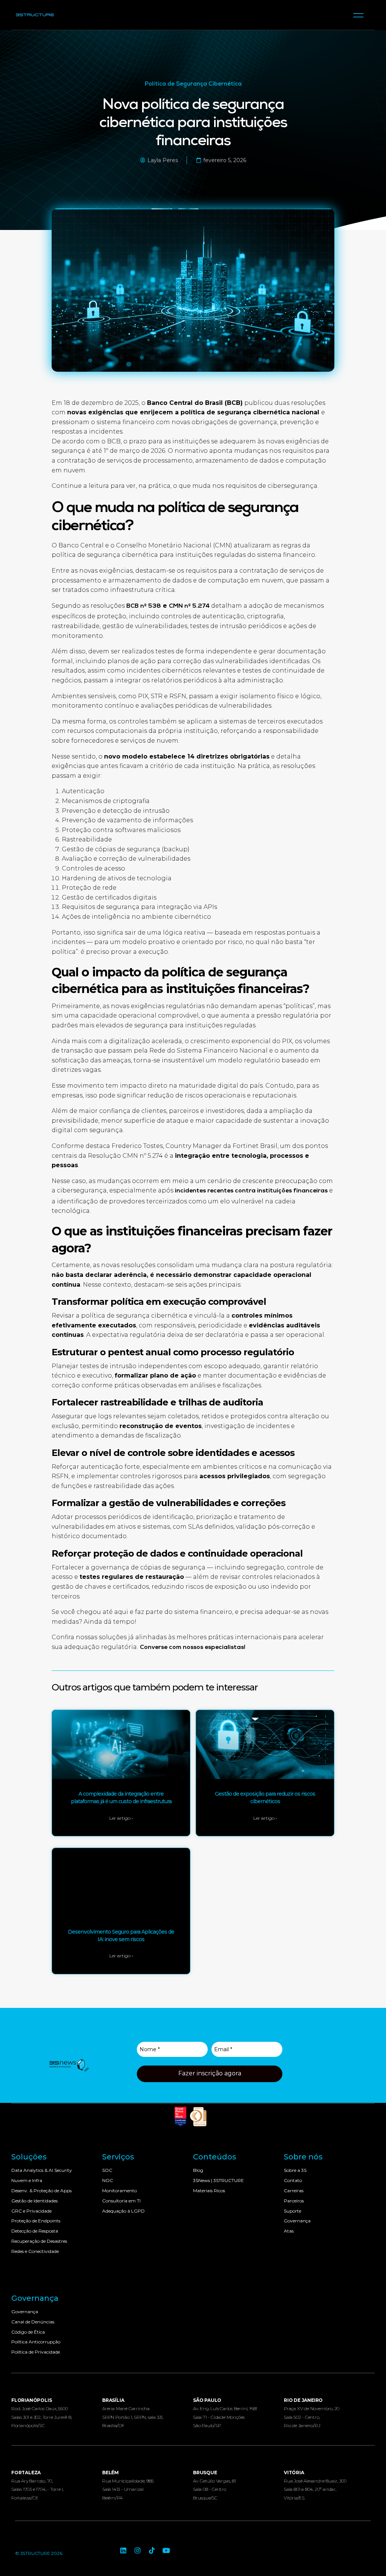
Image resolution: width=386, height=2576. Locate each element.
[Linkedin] (123, 2550)
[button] (359, 15)
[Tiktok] (152, 2550)
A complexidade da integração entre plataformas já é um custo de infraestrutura (121, 1798)
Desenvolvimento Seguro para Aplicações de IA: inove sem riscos (121, 1935)
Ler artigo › (121, 1818)
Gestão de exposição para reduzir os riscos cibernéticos (265, 1798)
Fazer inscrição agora (210, 2073)
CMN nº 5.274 (189, 607)
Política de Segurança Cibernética (193, 84)
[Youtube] (166, 2550)
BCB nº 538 (144, 607)
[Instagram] (138, 2550)
